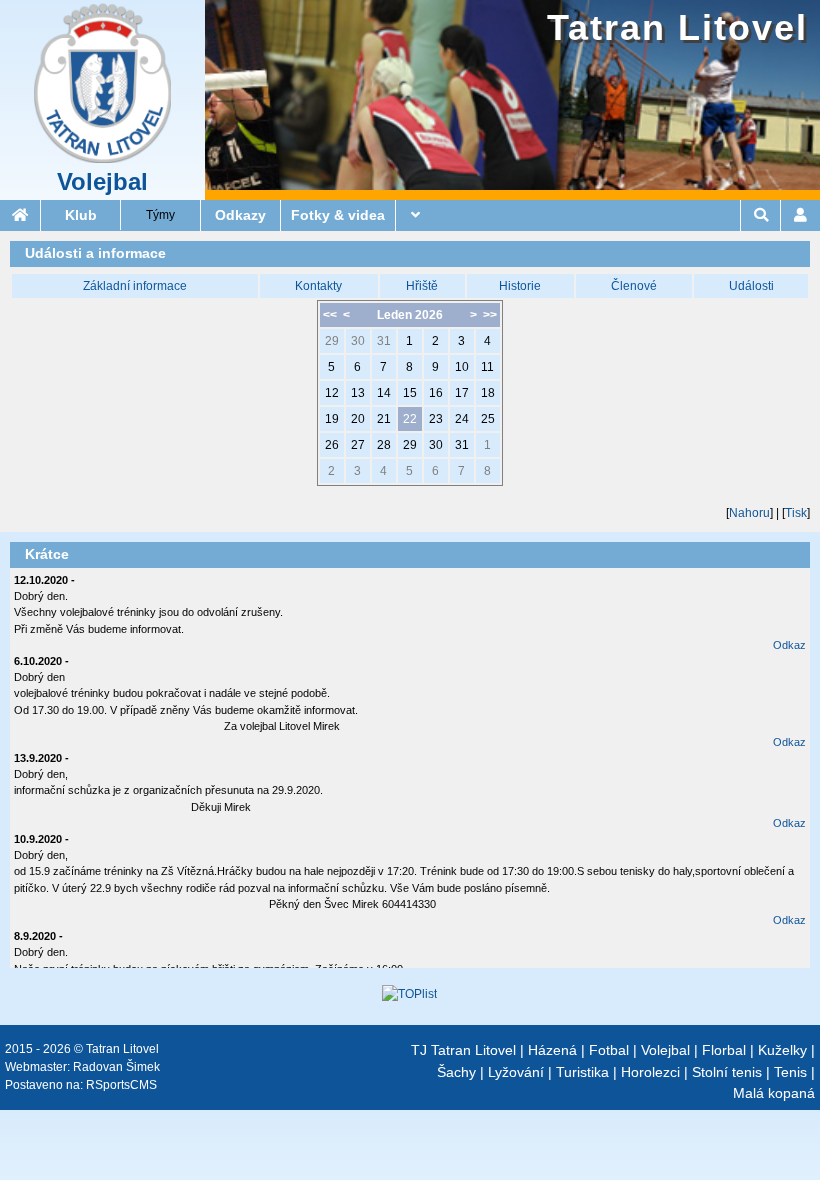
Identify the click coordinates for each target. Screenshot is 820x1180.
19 (332, 419)
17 (462, 393)
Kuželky (782, 1050)
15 (410, 393)
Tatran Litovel (677, 27)
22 (410, 419)
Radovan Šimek (116, 1067)
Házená (552, 1050)
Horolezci (650, 1072)
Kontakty (318, 286)
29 (332, 341)
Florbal (724, 1050)
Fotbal (609, 1050)
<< (330, 315)
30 (358, 341)
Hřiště (422, 286)
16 (436, 393)
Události (751, 286)
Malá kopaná (774, 1093)
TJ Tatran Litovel (463, 1050)
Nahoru (749, 513)
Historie (520, 286)
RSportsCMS (121, 1085)
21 (384, 419)
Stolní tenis (727, 1072)
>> (490, 315)
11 (487, 367)
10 (462, 367)
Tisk (796, 513)
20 (358, 419)
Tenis (790, 1072)
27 (358, 445)
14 (384, 393)
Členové (634, 286)
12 (332, 393)
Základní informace (135, 286)
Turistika (582, 1072)
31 (384, 341)
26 (332, 445)
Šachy (456, 1072)
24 (462, 419)
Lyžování (516, 1072)
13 (358, 393)
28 (384, 445)
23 (436, 419)
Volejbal (102, 182)
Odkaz (789, 645)
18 (488, 393)
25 (488, 419)
